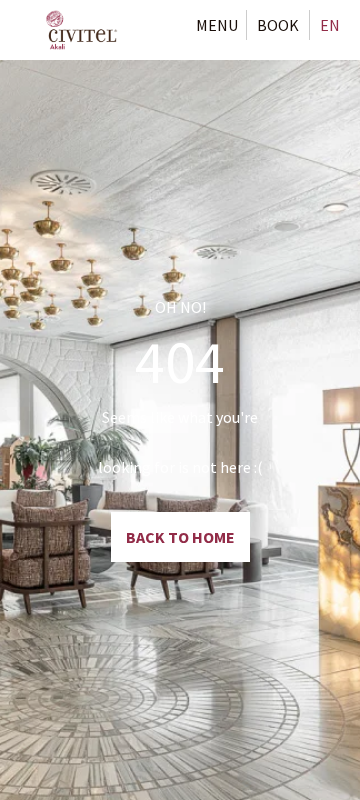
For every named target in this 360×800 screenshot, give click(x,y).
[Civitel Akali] (81, 30)
